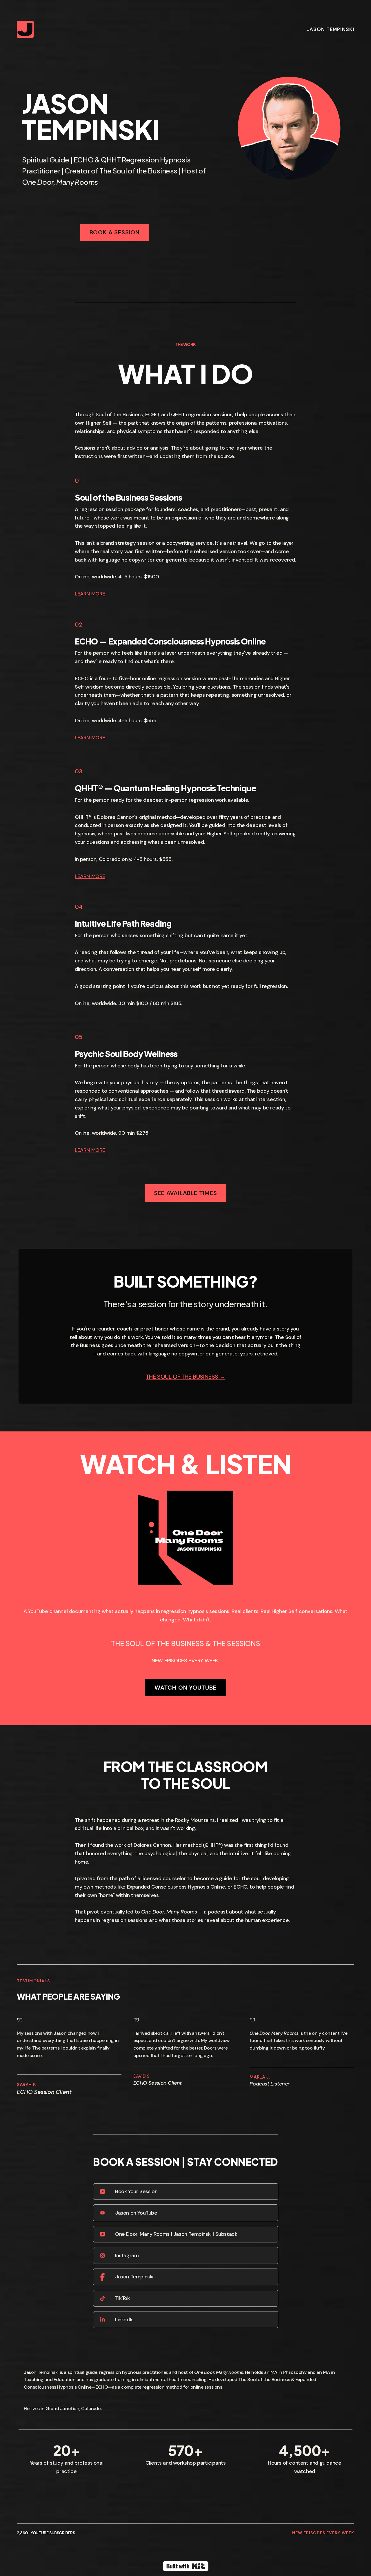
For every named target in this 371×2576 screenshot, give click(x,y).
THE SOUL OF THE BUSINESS (182, 1377)
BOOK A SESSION (115, 232)
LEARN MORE (90, 594)
